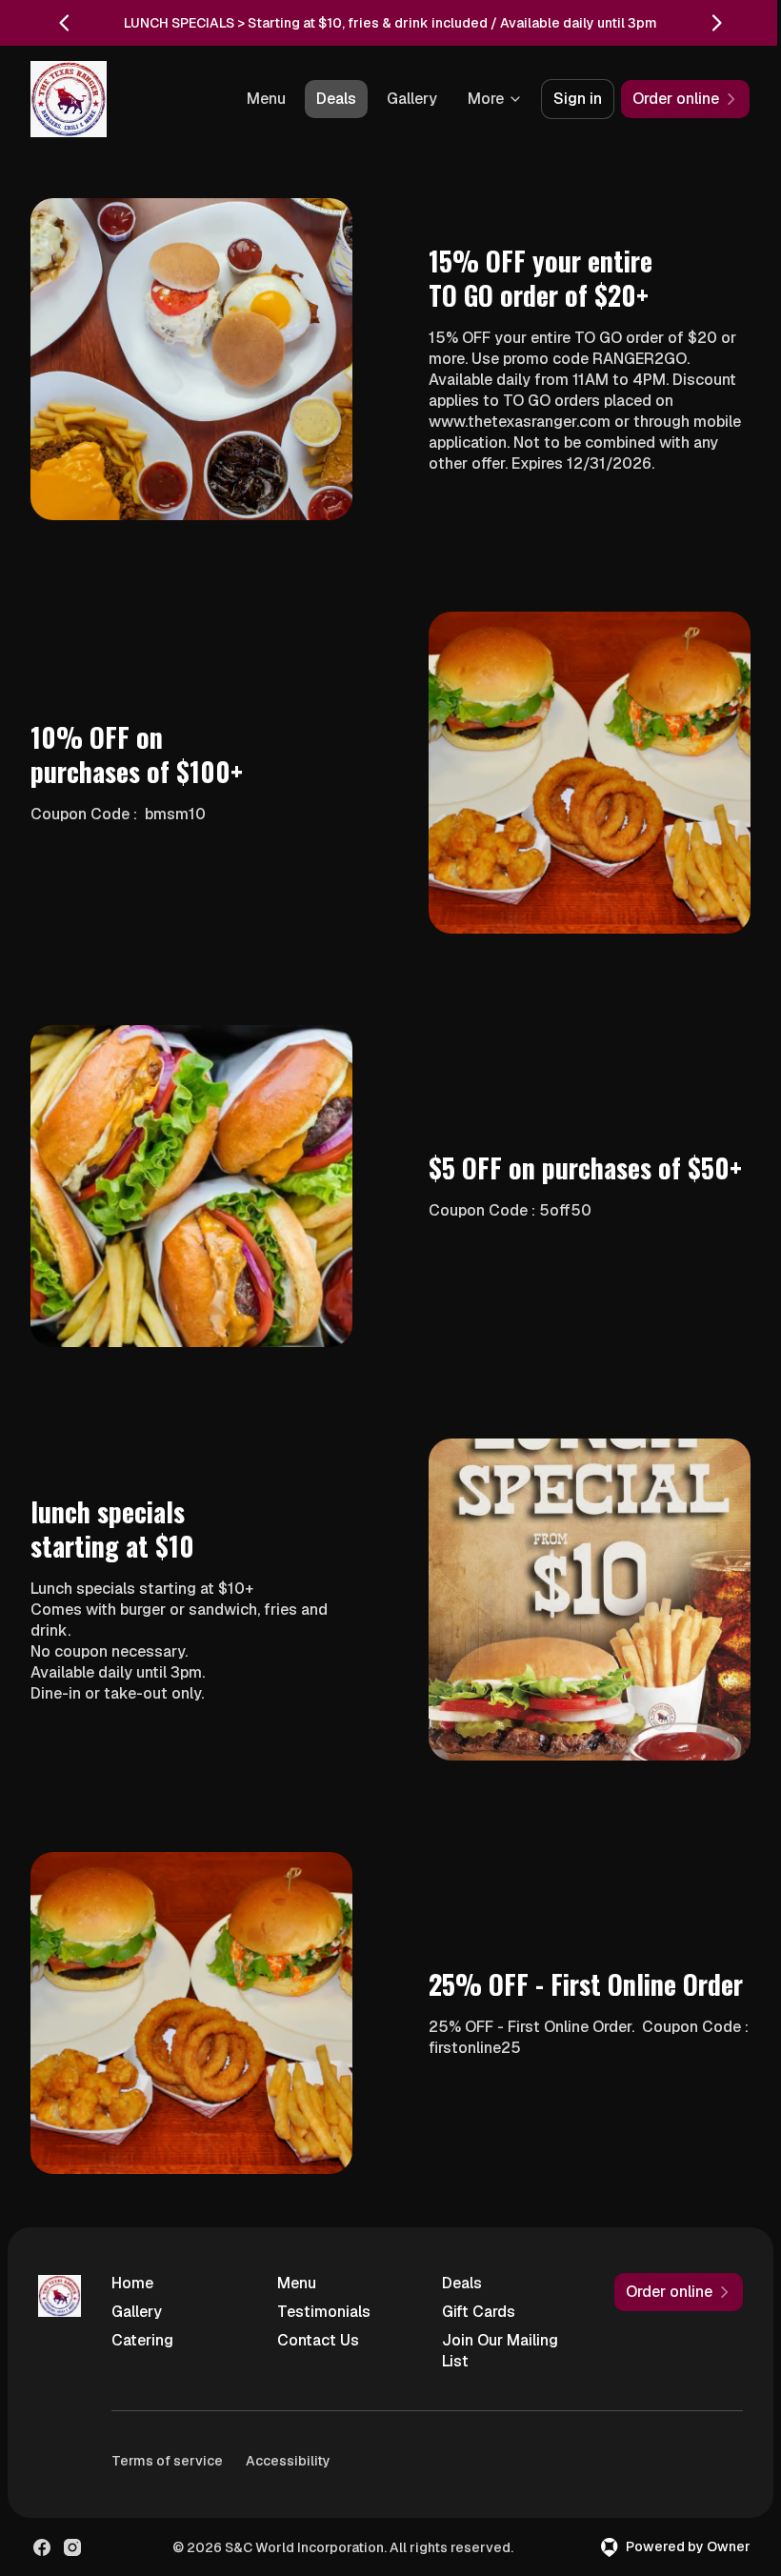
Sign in (578, 99)
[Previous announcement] (65, 23)
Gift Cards (479, 2312)
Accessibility (288, 2461)
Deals (336, 99)
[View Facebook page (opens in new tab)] (42, 2547)
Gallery (412, 99)
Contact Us (318, 2340)
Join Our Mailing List (500, 2351)
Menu (266, 99)
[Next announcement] (716, 23)
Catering (142, 2340)
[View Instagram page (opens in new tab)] (72, 2547)
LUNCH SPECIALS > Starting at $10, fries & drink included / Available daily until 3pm (390, 23)
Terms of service (167, 2461)
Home (132, 2283)
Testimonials (324, 2312)
